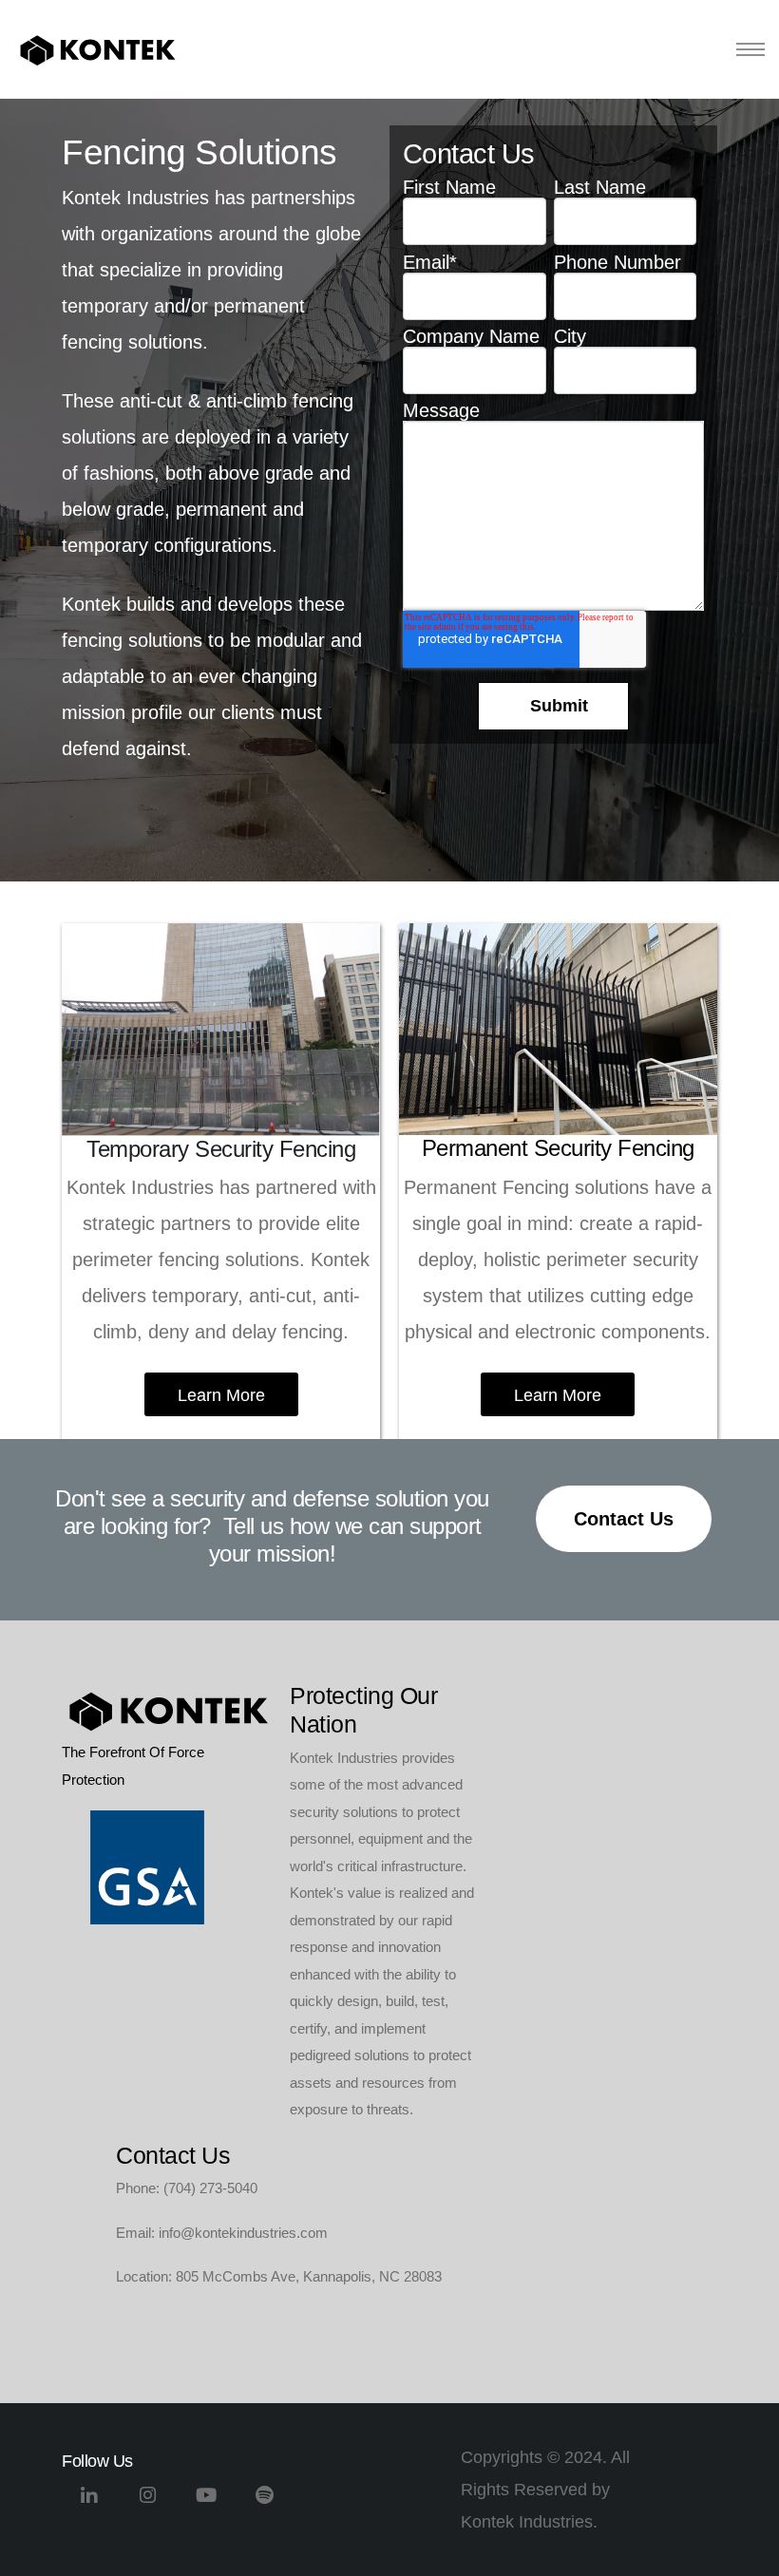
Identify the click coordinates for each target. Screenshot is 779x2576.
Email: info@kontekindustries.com (222, 2233)
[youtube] (207, 2502)
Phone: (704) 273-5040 (187, 2188)
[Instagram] (148, 2502)
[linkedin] (89, 2502)
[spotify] (265, 2502)
